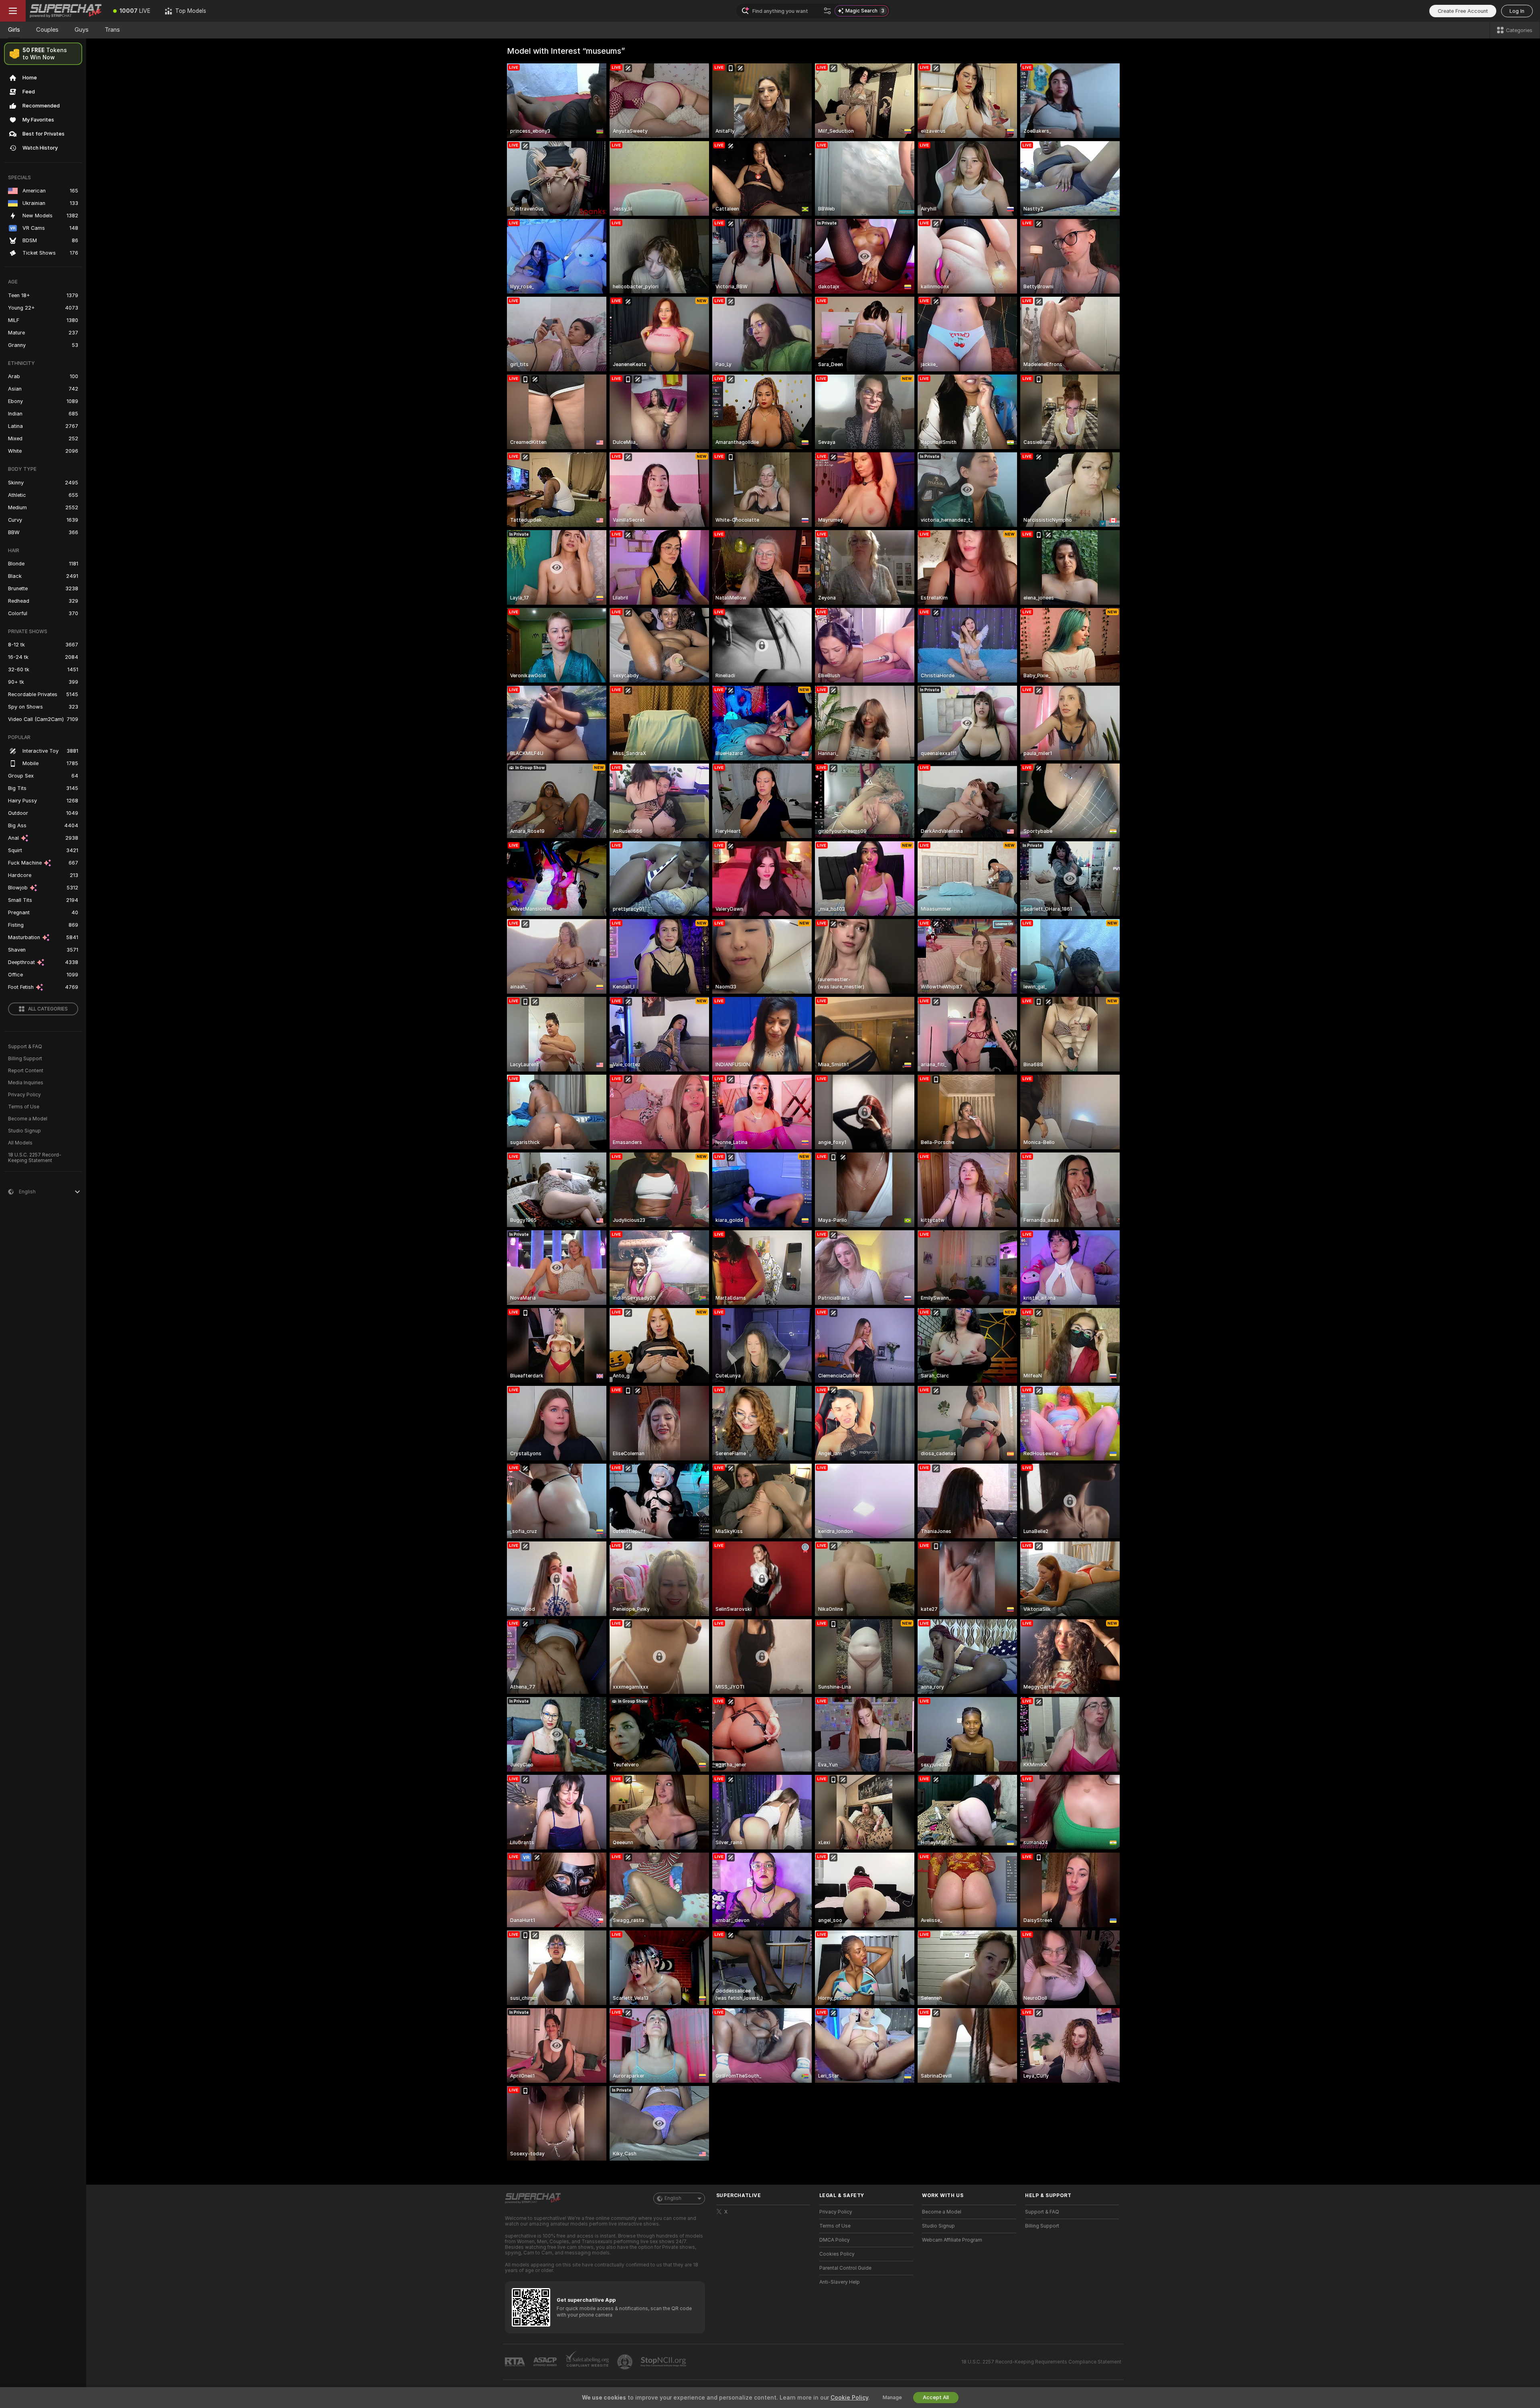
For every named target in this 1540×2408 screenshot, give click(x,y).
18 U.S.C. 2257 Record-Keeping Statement (35, 1158)
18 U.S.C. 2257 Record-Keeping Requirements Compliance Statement (1041, 2362)
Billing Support (25, 1059)
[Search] (827, 11)
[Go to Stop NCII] (664, 2362)
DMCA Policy (835, 2240)
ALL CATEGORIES (48, 1009)
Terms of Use (24, 1107)
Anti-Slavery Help (840, 2282)
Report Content (26, 1071)
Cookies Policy (837, 2254)
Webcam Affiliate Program (952, 2240)
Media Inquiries (26, 1083)
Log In (1517, 11)
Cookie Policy (849, 2398)
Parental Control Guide (845, 2268)
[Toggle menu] (13, 11)
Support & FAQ (25, 1047)
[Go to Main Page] (66, 11)
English (673, 2198)
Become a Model (28, 1119)
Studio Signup (24, 1131)
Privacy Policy (24, 1095)
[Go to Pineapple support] (626, 2362)
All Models (20, 1143)
